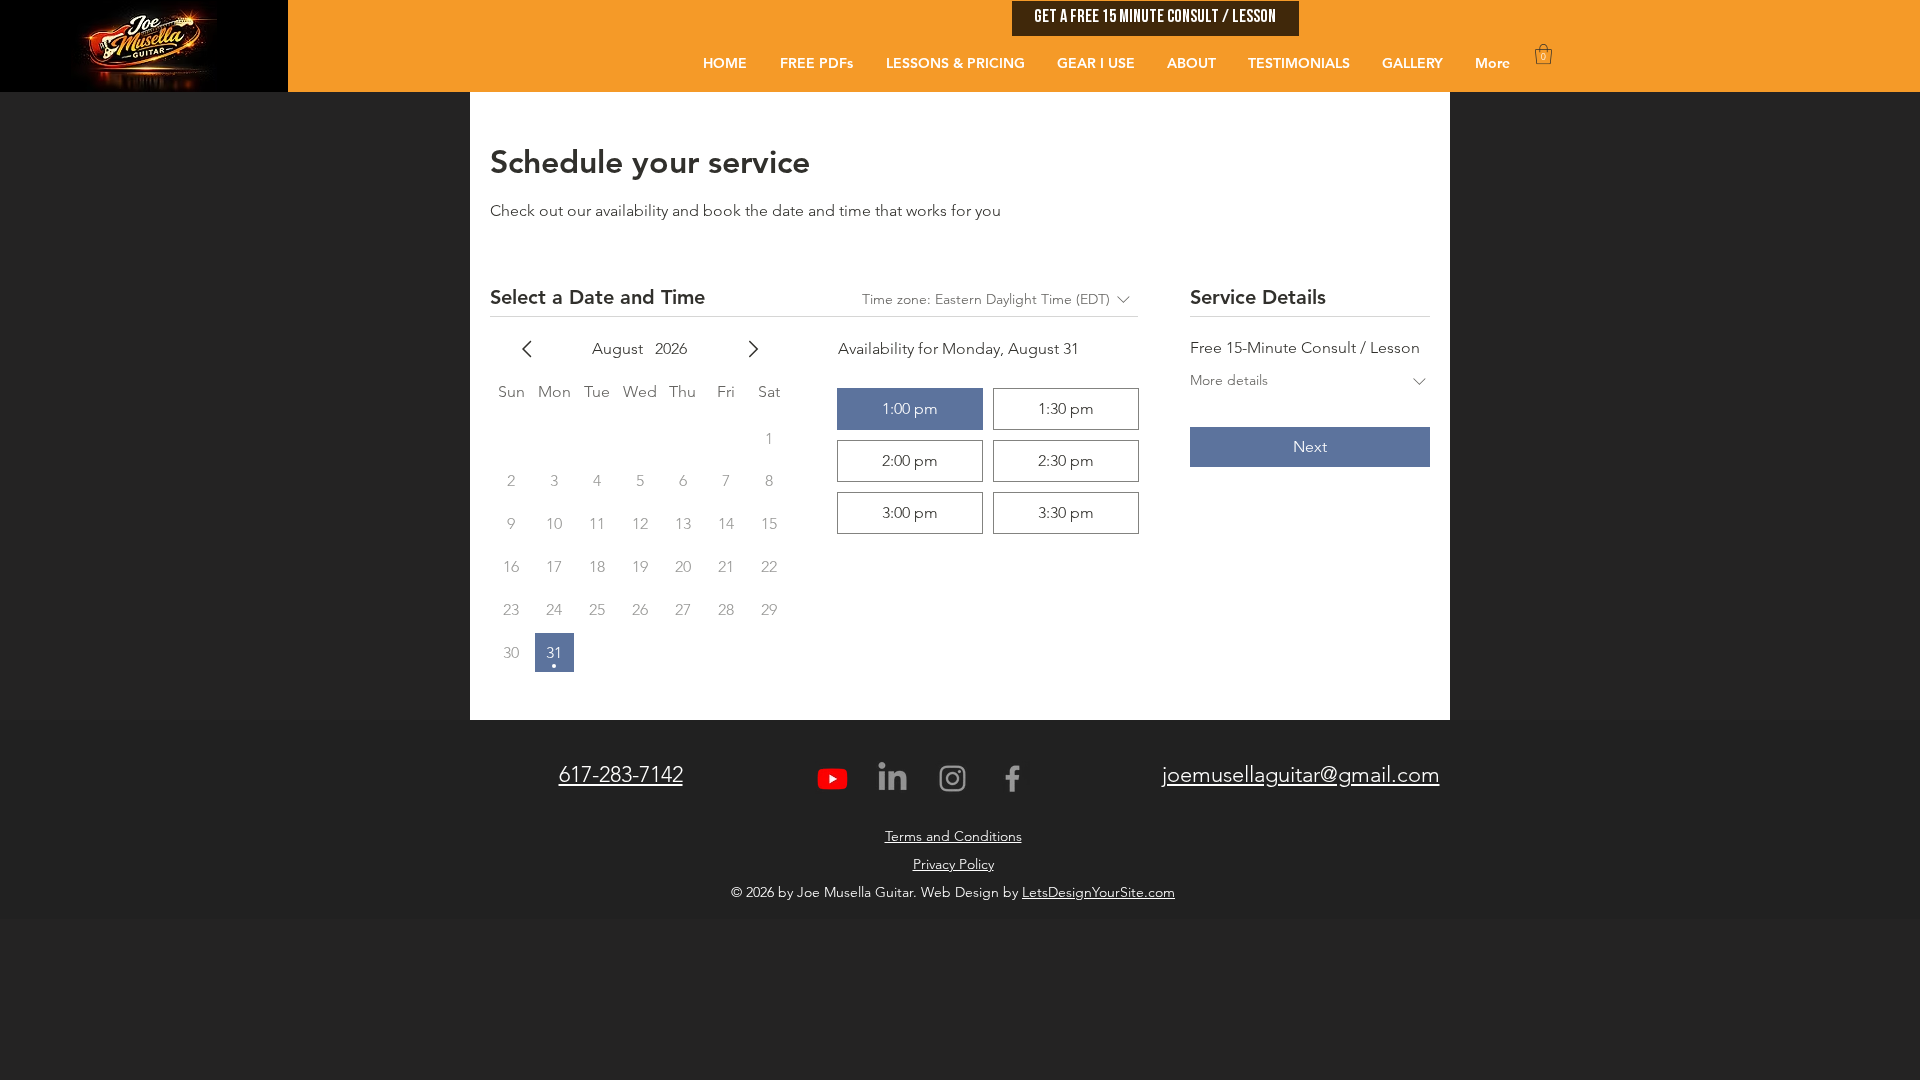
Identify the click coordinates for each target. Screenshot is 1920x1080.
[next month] (753, 349)
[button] (1155, 18)
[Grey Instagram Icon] (952, 778)
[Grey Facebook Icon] (1012, 778)
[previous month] (527, 349)
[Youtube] (832, 778)
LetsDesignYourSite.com (1098, 892)
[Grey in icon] (892, 778)
